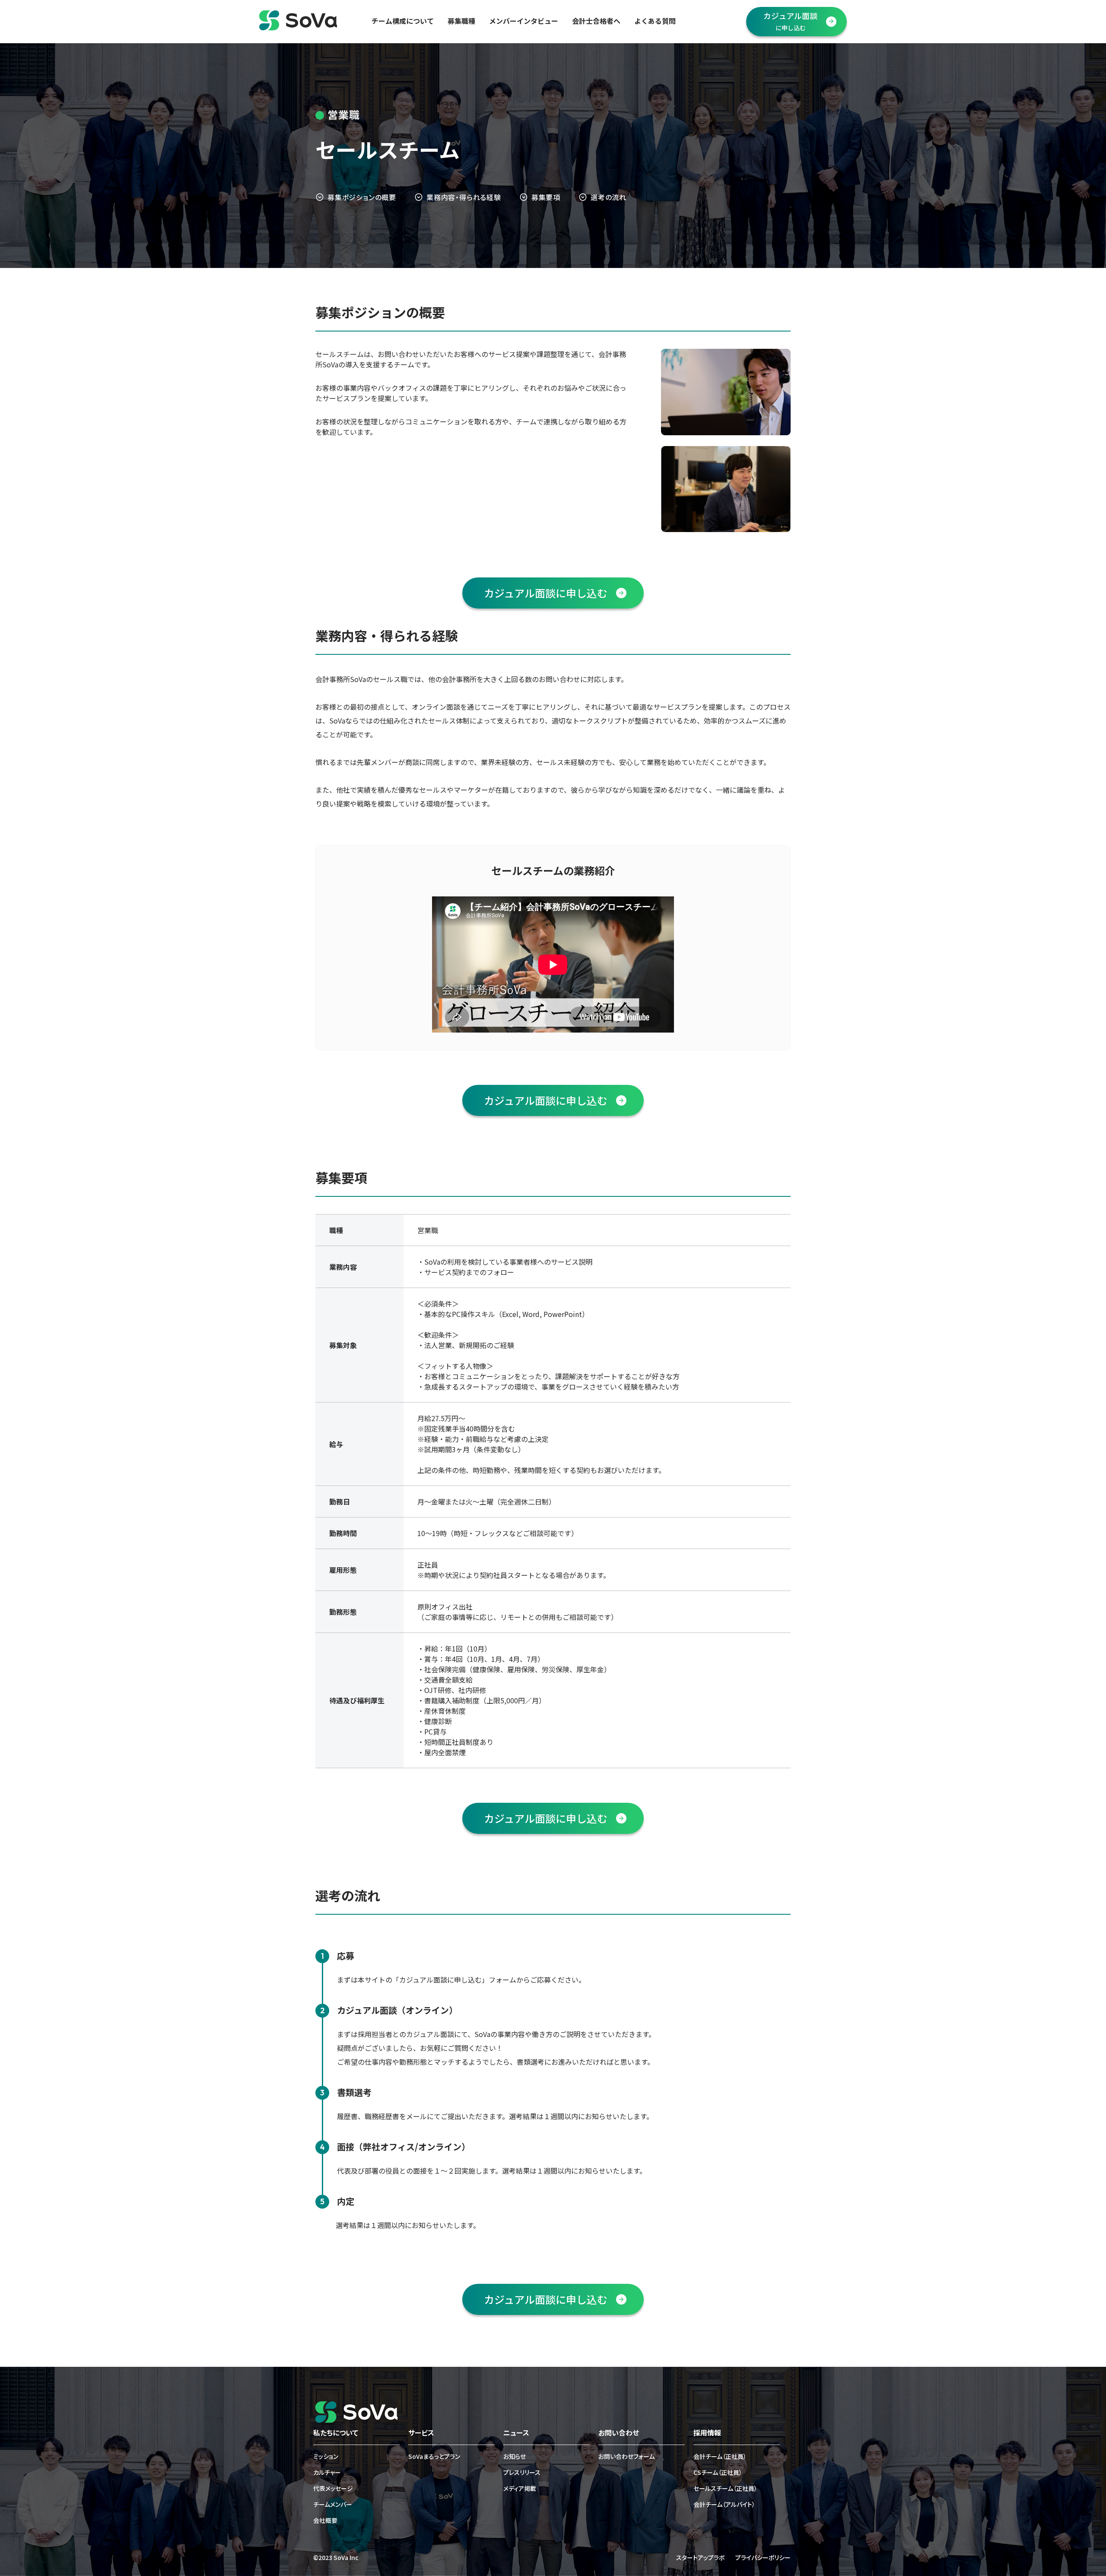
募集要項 (546, 197)
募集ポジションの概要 (362, 197)
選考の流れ (609, 197)
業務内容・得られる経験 (464, 197)
